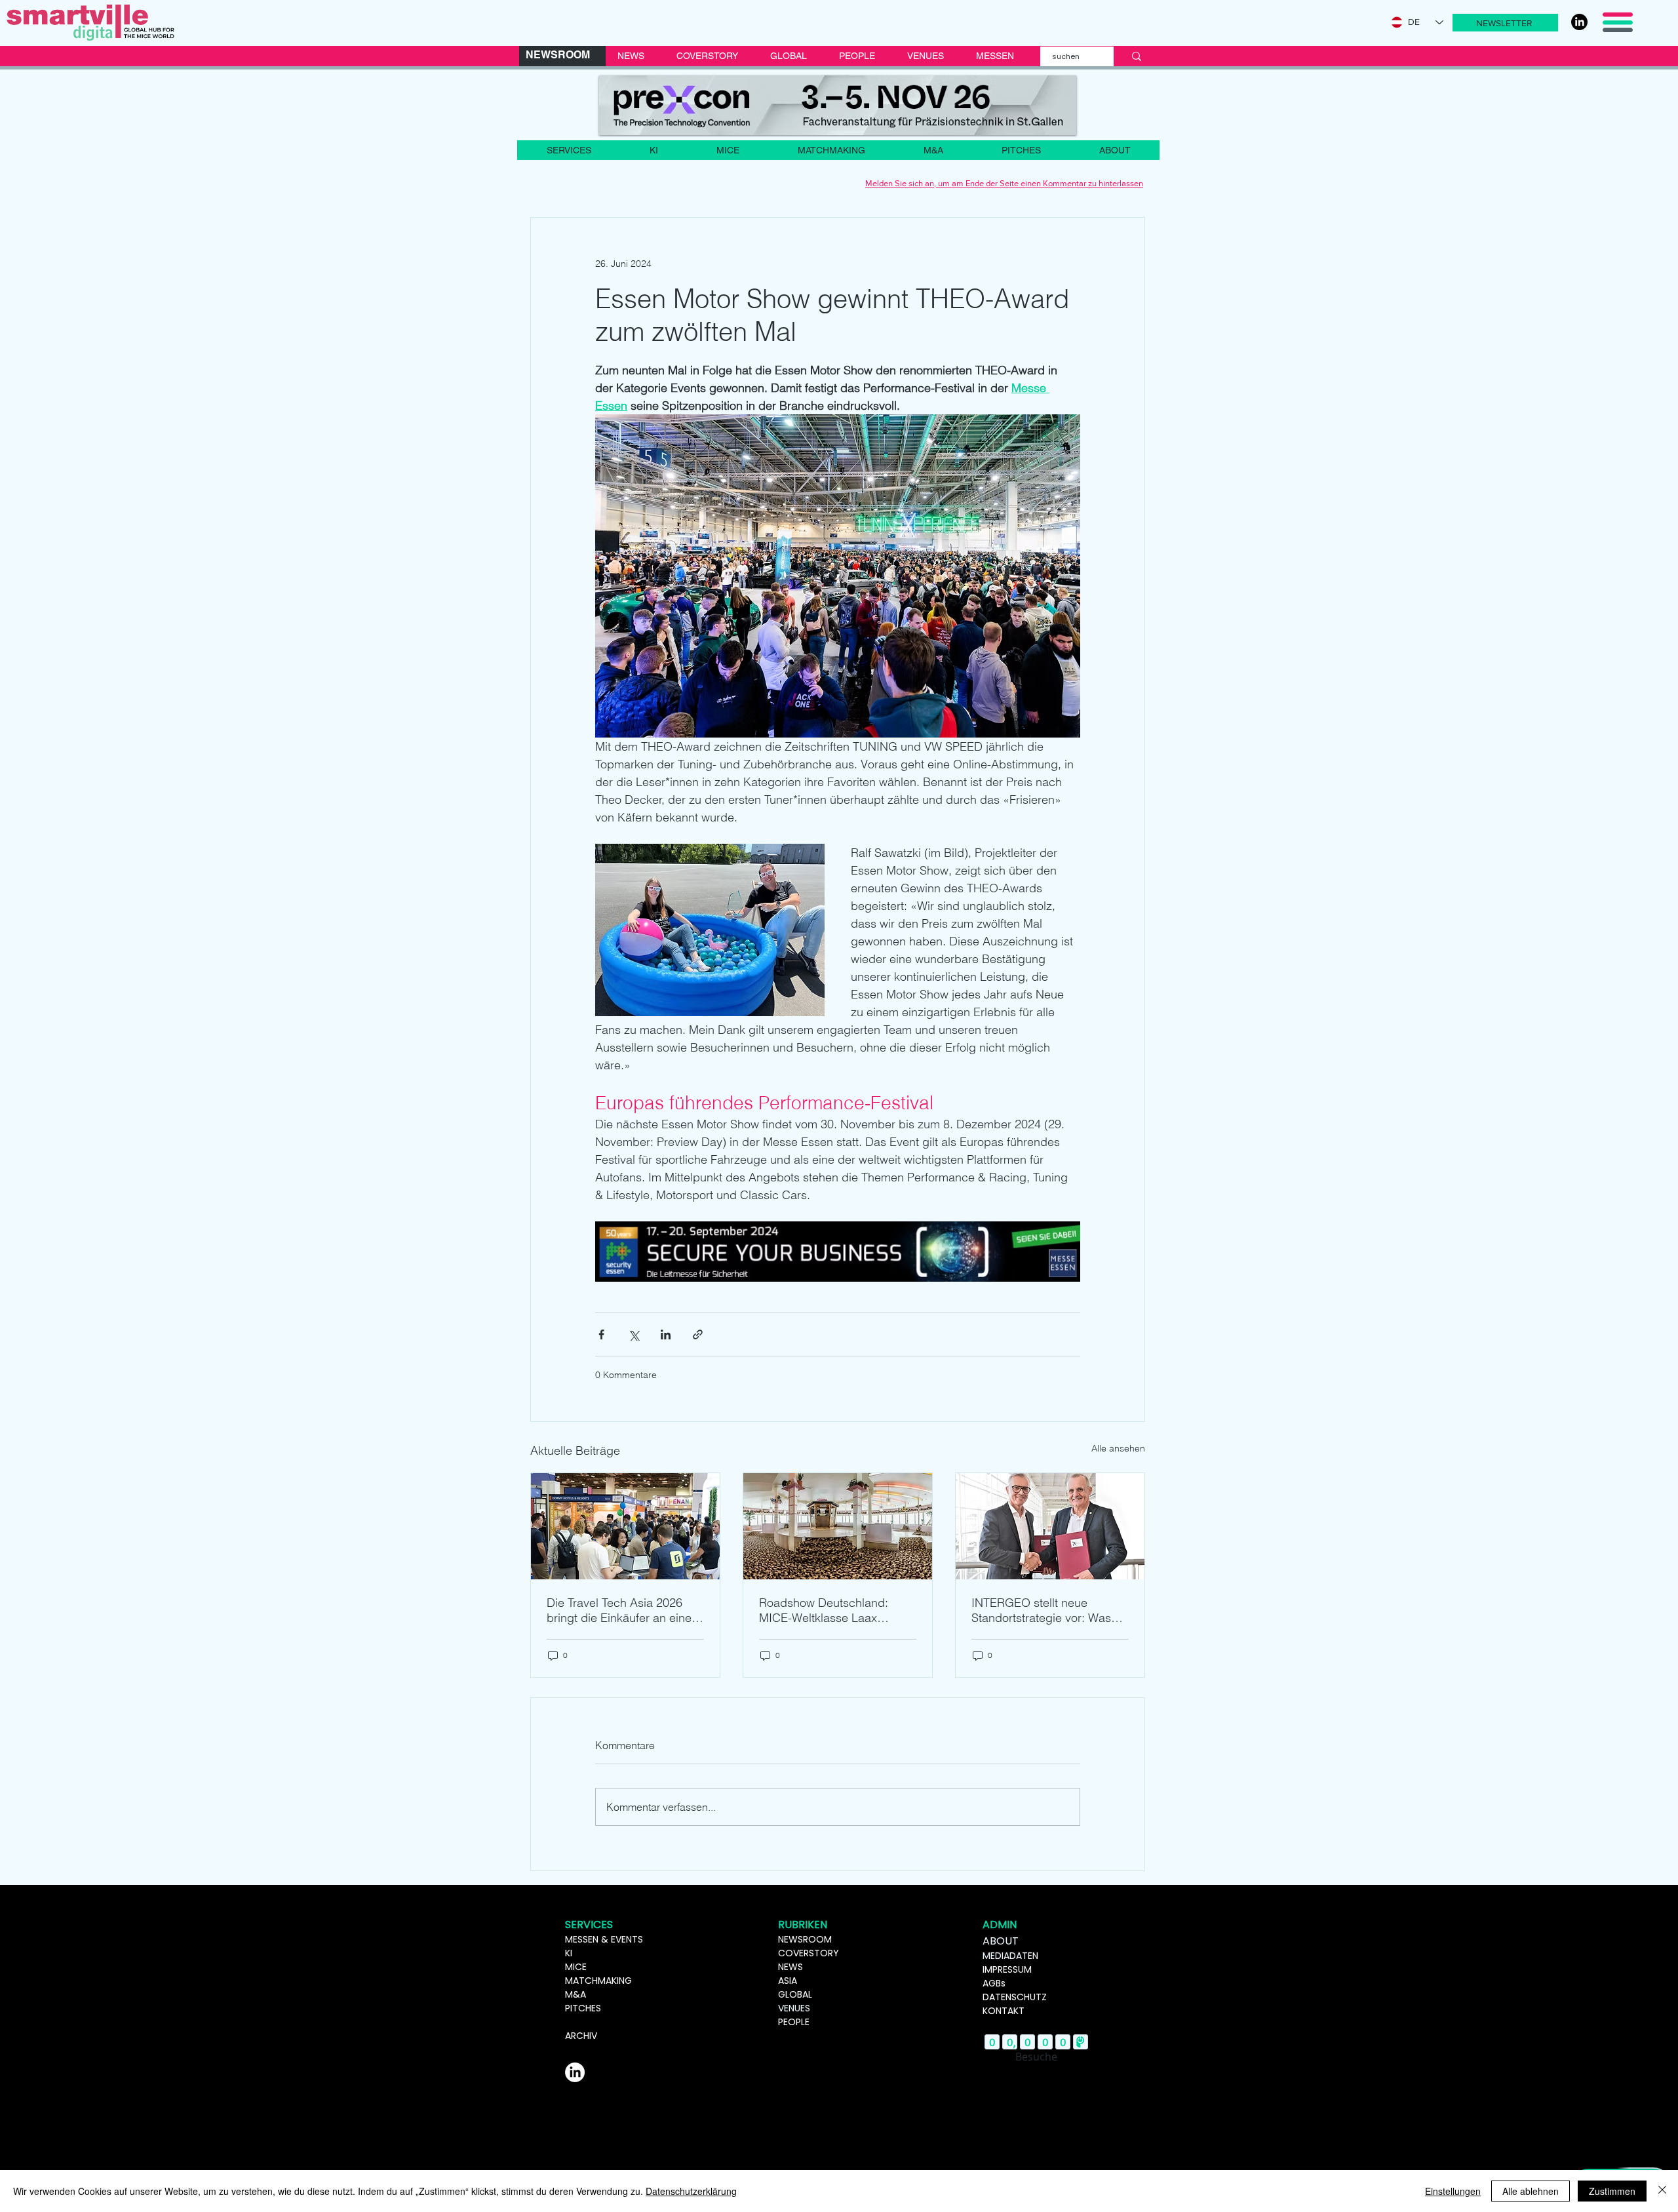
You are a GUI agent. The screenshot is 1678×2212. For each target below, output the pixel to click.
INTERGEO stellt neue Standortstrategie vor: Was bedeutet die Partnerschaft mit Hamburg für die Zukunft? (1048, 1610)
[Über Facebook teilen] (601, 1334)
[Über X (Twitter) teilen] (634, 1334)
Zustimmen (1612, 2191)
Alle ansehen (1118, 1448)
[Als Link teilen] (698, 1334)
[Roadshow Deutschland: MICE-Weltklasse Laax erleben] (838, 1526)
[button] (1505, 23)
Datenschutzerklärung (691, 2191)
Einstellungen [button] (1453, 2191)
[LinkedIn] (1579, 22)
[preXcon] (838, 105)
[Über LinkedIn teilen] (666, 1334)
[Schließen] (1662, 2191)
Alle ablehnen (1531, 2191)
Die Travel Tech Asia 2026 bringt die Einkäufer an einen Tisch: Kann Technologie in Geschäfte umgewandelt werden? (622, 1610)
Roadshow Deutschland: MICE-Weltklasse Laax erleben (824, 1610)
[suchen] (1137, 56)
